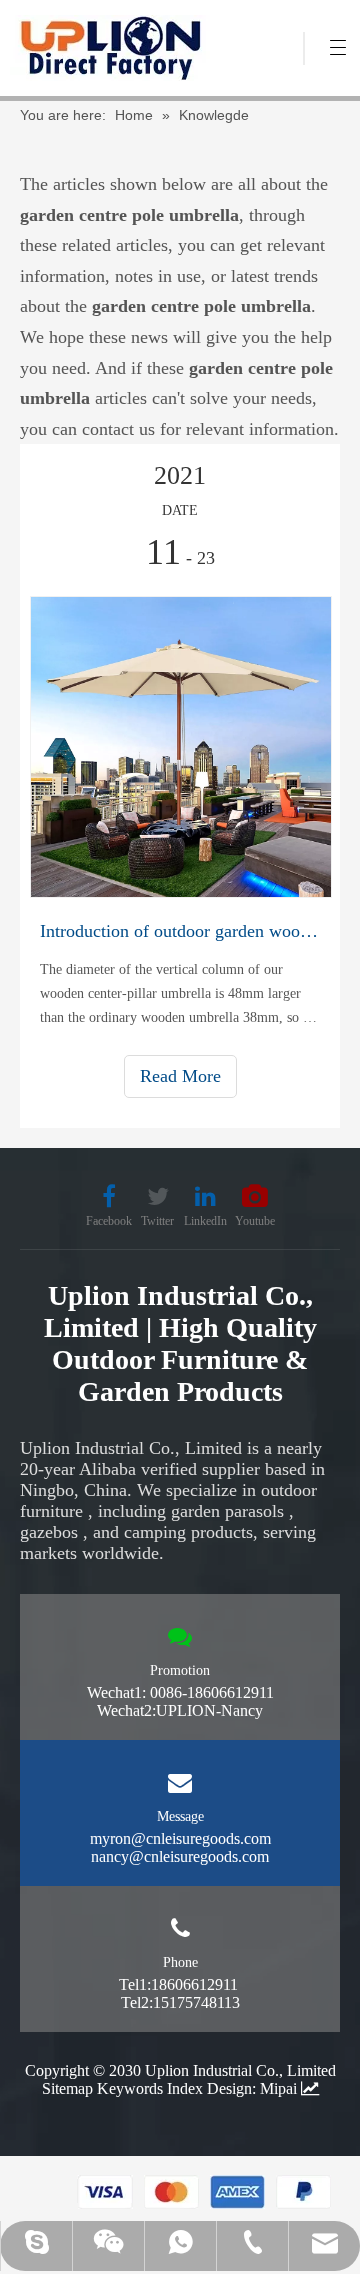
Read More (180, 1076)
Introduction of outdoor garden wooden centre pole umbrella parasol (180, 931)
